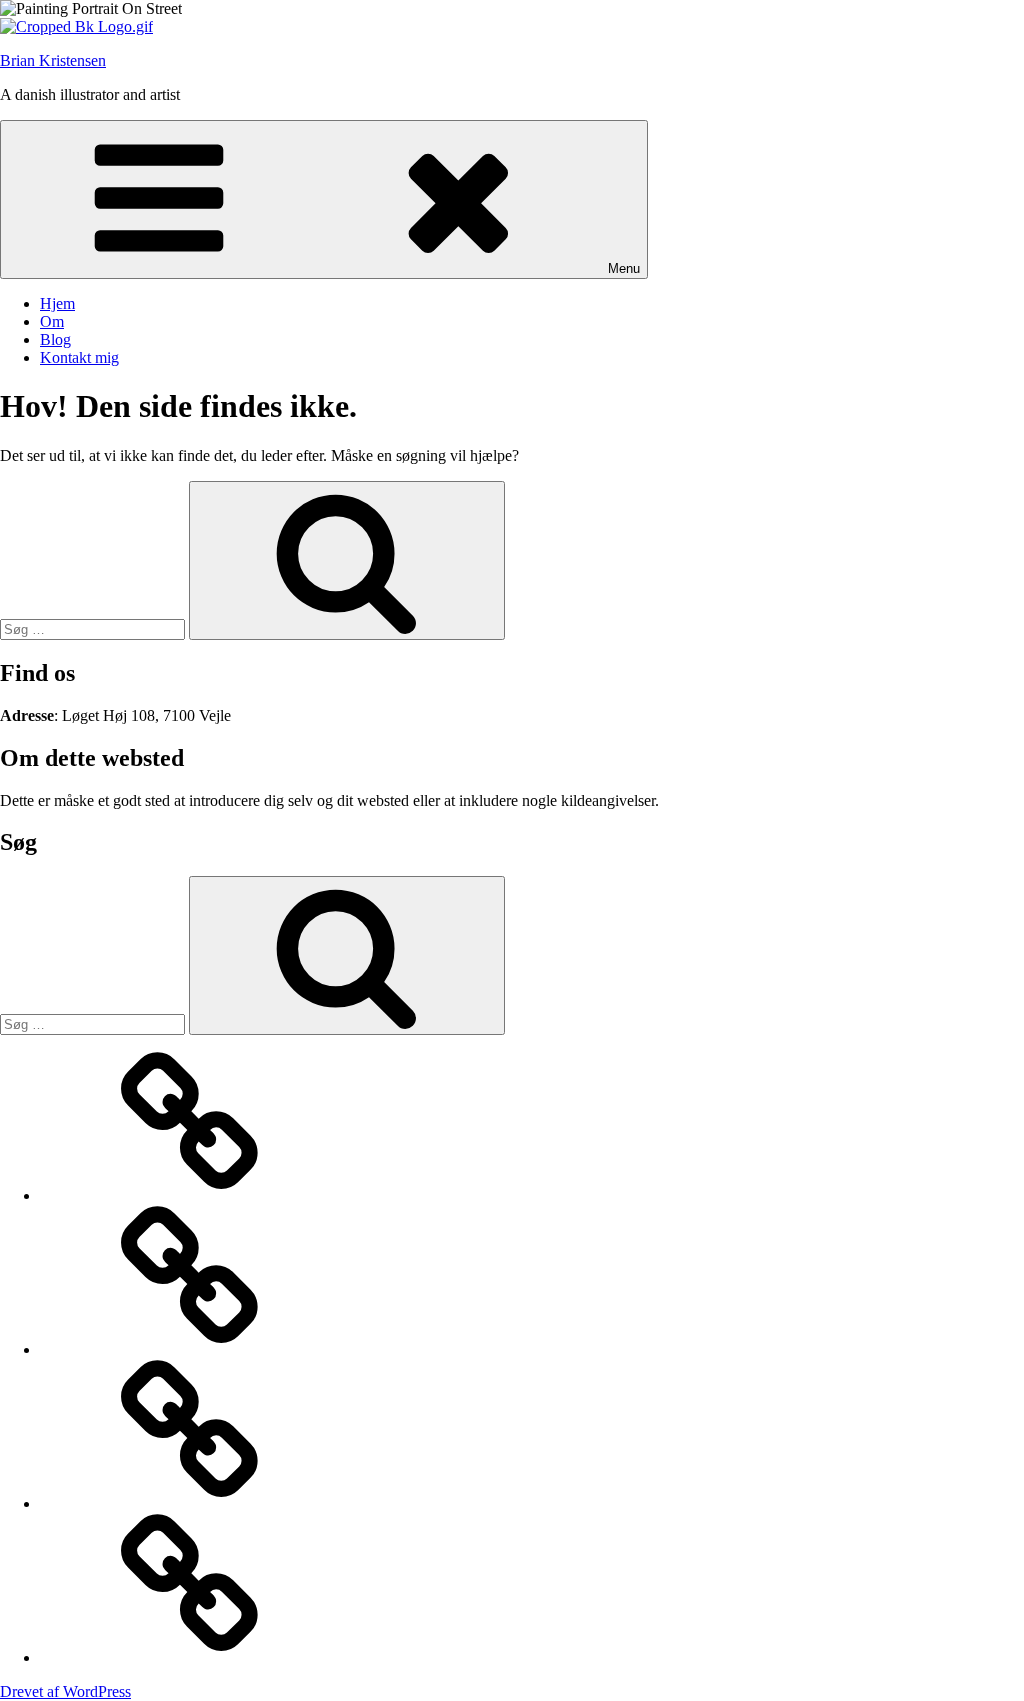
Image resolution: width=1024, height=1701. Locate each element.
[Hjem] (190, 1195)
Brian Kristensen (53, 60)
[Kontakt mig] (190, 1657)
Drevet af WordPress (65, 1691)
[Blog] (190, 1503)
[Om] (190, 1349)
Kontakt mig (79, 357)
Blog (55, 339)
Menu (624, 268)
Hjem (57, 303)
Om (52, 321)
